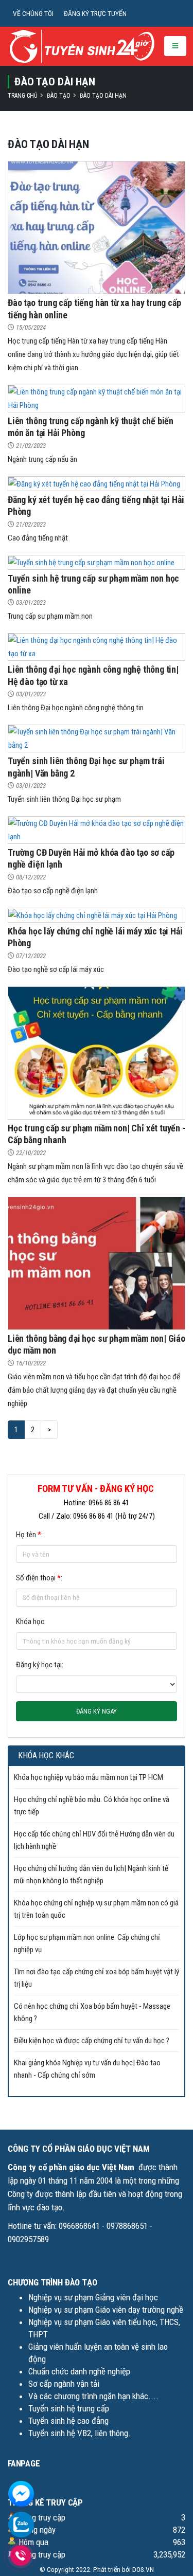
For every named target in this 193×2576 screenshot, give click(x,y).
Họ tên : (29, 1535)
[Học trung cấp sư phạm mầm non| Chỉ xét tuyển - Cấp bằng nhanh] (97, 1052)
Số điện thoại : (39, 1578)
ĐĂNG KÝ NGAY (97, 1711)
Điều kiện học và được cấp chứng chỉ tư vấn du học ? (92, 2041)
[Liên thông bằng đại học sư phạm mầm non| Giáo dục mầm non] (97, 1263)
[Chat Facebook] (21, 2493)
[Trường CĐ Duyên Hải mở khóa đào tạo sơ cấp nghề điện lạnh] (97, 830)
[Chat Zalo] (21, 2524)
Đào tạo (59, 96)
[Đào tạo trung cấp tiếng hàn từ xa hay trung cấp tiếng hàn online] (97, 227)
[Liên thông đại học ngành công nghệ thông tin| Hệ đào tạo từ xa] (97, 646)
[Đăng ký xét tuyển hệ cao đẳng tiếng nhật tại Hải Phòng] (94, 483)
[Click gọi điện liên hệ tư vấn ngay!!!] (20, 2555)
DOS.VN (143, 2569)
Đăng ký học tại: (40, 1665)
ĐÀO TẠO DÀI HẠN (103, 96)
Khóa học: (31, 1622)
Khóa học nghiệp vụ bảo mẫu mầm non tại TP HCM (89, 1777)
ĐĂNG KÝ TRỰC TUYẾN (95, 13)
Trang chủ (23, 96)
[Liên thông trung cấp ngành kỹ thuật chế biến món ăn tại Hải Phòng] (97, 398)
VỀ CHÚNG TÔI (33, 13)
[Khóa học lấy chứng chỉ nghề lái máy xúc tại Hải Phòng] (93, 915)
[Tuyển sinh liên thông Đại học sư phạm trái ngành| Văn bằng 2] (97, 738)
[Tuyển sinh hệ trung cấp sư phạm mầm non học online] (91, 562)
